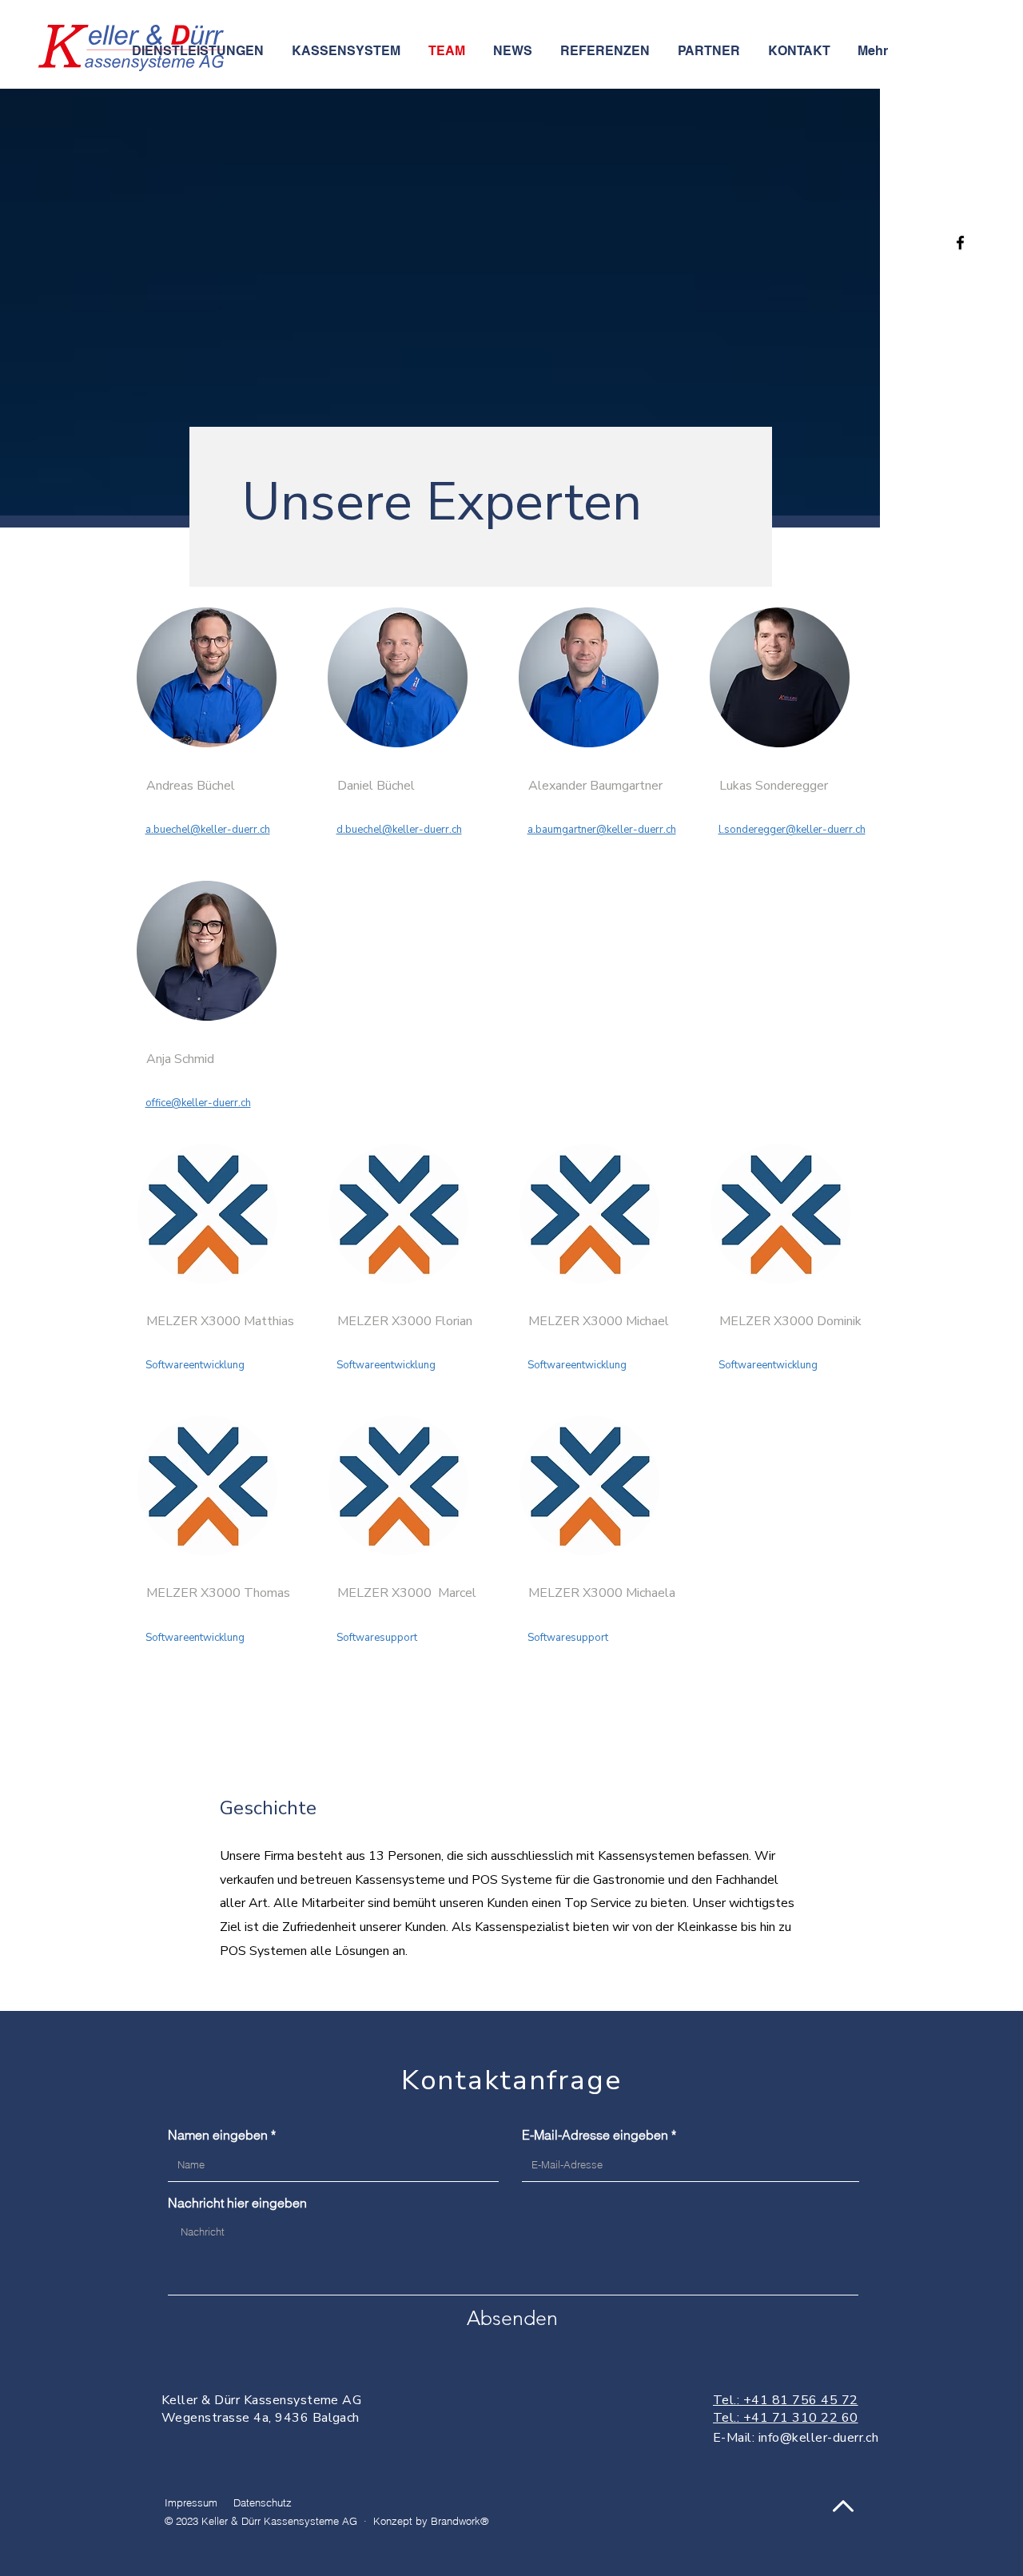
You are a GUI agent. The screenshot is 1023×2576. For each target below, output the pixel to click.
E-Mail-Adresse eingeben (595, 2135)
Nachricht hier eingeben (237, 2203)
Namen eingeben (218, 2135)
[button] (348, 51)
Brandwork (456, 2521)
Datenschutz (263, 2502)
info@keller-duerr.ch (819, 2438)
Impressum (191, 2502)
